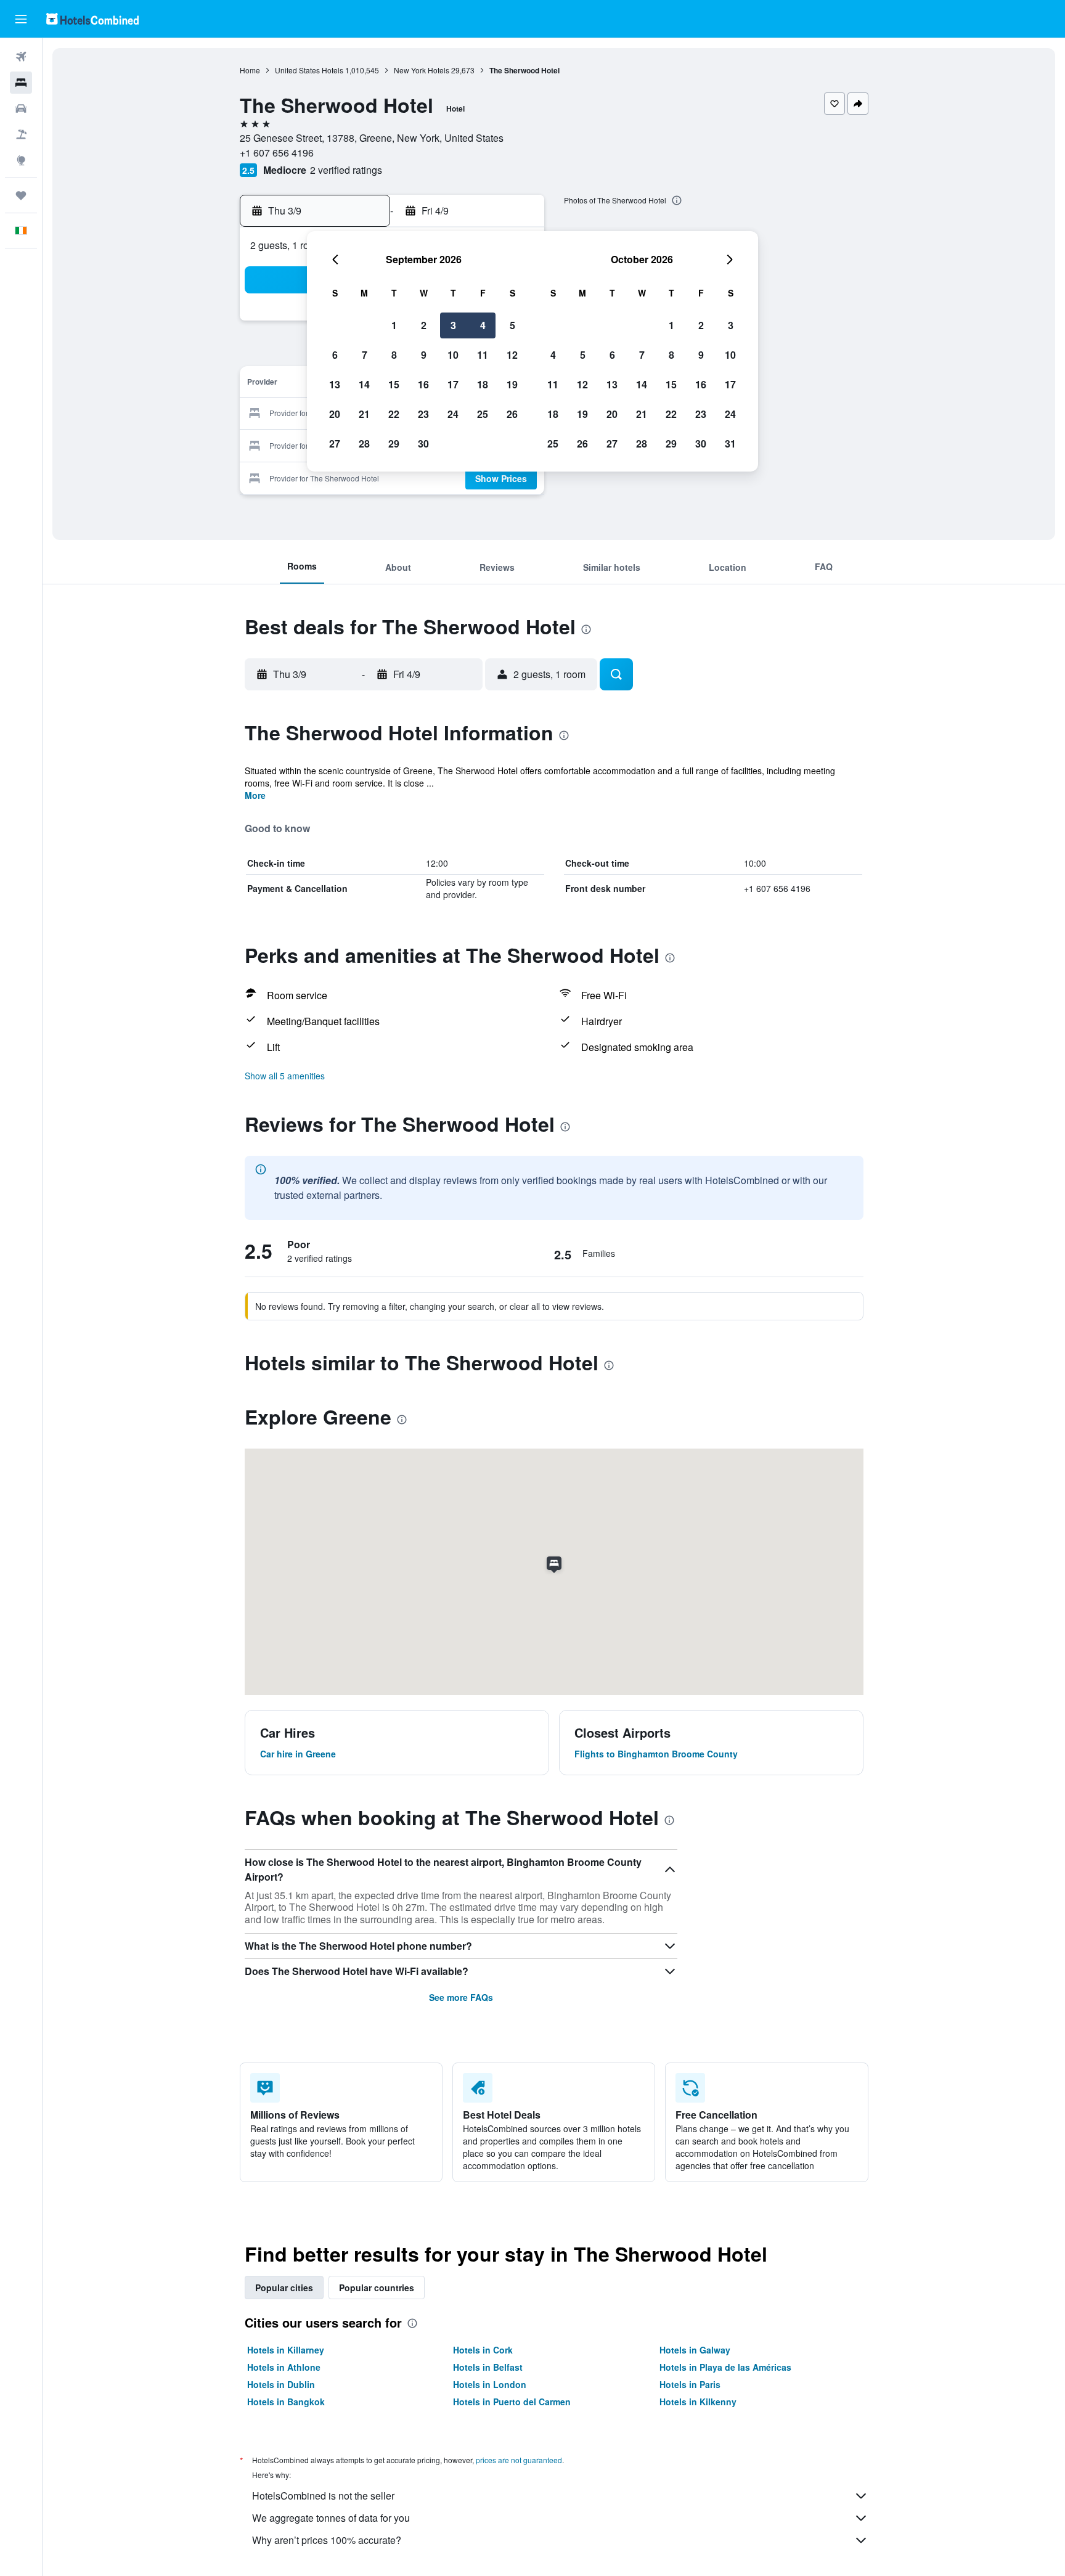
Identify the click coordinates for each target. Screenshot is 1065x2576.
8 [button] (394, 355)
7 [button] (365, 355)
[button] (21, 19)
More (255, 795)
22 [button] (394, 414)
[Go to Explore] (21, 160)
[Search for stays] (21, 83)
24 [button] (453, 414)
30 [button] (423, 444)
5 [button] (512, 325)
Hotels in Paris (690, 2384)
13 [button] (335, 384)
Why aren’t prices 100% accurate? (327, 2540)
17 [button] (453, 384)
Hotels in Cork (483, 2350)
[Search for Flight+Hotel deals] (21, 134)
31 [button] (730, 444)
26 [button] (512, 414)
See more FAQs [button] (461, 1997)
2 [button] (424, 325)
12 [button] (512, 355)
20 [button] (335, 414)
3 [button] (453, 325)
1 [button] (394, 325)
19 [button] (512, 384)
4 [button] (483, 325)
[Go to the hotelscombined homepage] (92, 19)
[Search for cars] (21, 108)
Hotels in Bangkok (286, 2402)
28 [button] (364, 444)
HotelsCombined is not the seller (323, 2496)
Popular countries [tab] (377, 2288)
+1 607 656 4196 (277, 153)
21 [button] (364, 414)
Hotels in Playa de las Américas (725, 2367)
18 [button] (483, 384)
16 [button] (423, 384)
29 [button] (394, 444)
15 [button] (394, 384)
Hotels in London (490, 2384)
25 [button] (483, 414)
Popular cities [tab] (284, 2288)
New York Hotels (422, 70)
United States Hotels (309, 70)
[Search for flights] (21, 57)
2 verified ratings (346, 170)
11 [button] (483, 355)
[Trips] (21, 195)
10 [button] (453, 355)
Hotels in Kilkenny (698, 2402)
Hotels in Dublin (281, 2384)
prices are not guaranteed (519, 2460)
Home (250, 70)
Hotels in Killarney (286, 2350)
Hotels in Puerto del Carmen (512, 2402)
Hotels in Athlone (284, 2367)
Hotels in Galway (695, 2350)
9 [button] (424, 355)
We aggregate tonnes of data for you (331, 2518)
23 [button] (423, 414)
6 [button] (335, 355)
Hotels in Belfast (488, 2367)
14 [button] (364, 384)
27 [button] (335, 444)
